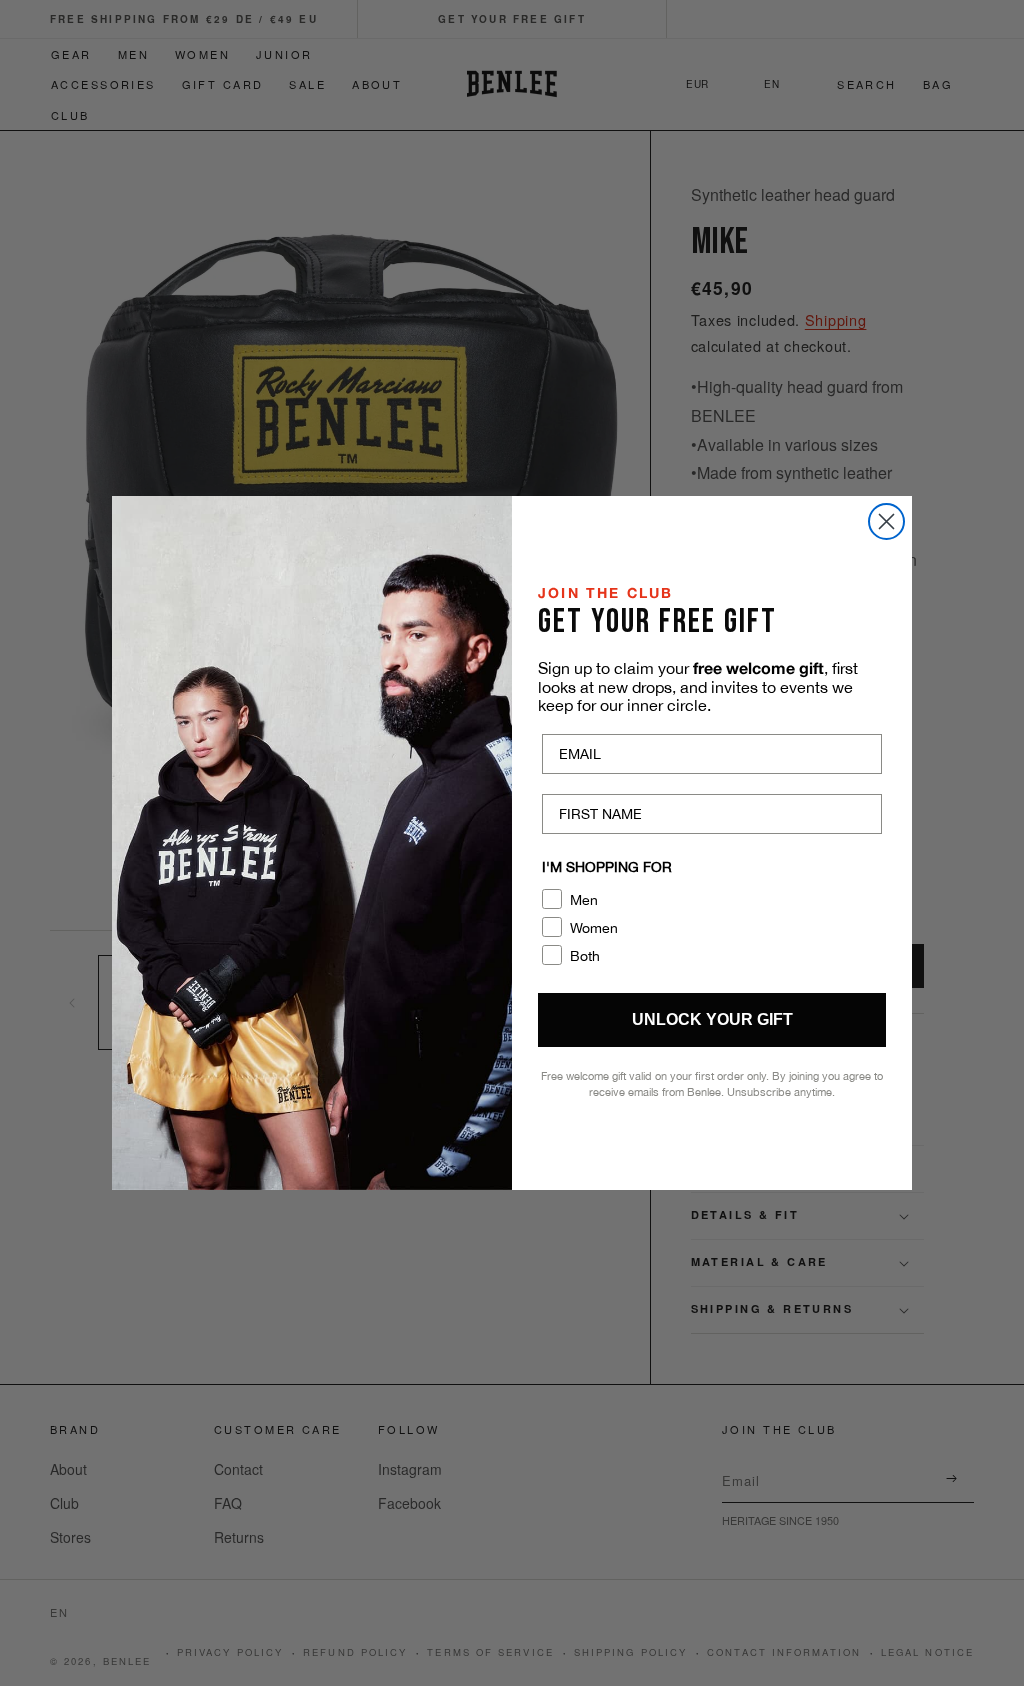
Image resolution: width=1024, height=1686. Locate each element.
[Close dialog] (886, 521)
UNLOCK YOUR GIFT (712, 1019)
